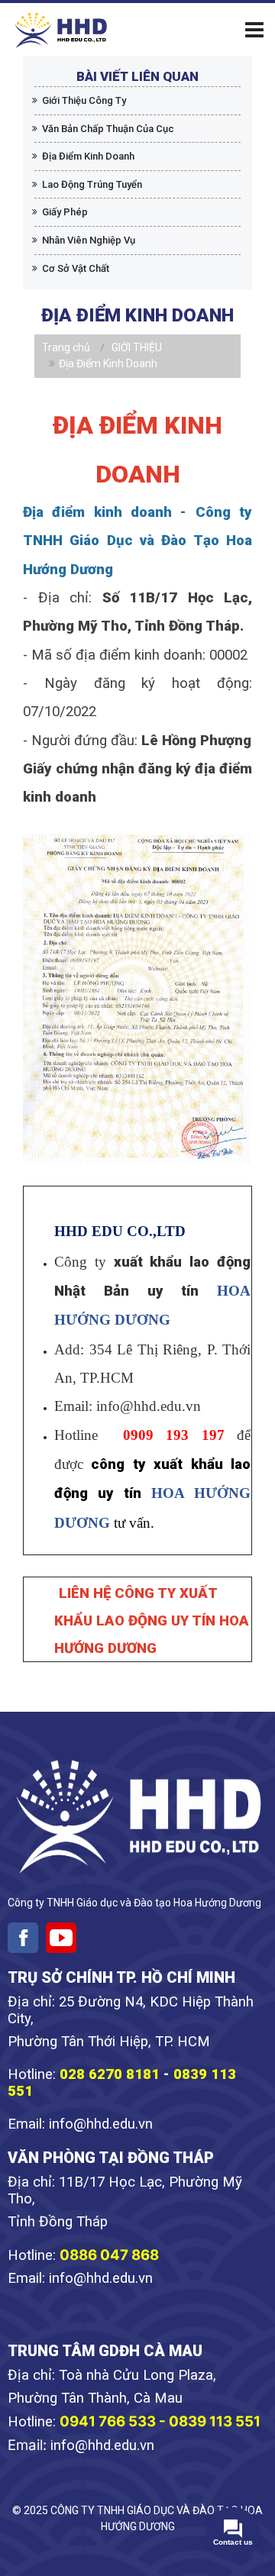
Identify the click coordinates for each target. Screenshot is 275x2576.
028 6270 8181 (110, 2074)
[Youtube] (61, 1938)
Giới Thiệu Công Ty (84, 100)
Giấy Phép (65, 212)
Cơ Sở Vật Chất (76, 268)
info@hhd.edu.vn (101, 2124)
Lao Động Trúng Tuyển (92, 184)
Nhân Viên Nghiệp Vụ (89, 240)
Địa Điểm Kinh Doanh (88, 156)
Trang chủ (66, 347)
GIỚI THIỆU (137, 347)
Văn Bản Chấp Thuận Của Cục (108, 129)
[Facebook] (23, 1938)
